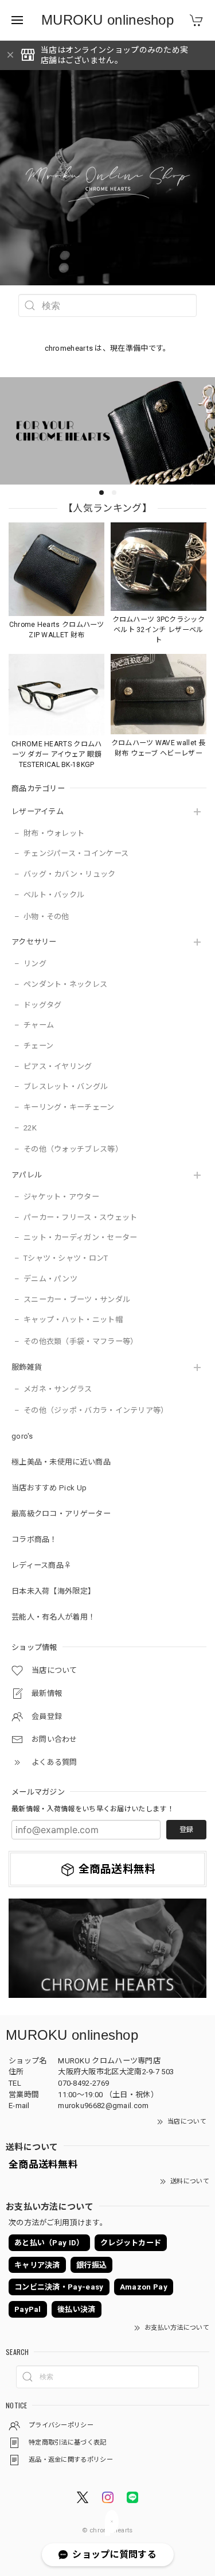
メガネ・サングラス (58, 1389)
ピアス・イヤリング (58, 1066)
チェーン (38, 1046)
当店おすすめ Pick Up (49, 1488)
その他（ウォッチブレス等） (73, 1149)
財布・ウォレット (54, 833)
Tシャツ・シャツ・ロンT (66, 1258)
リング (35, 964)
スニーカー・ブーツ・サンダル (77, 1299)
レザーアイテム (38, 811)
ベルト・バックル (54, 895)
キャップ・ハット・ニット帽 (73, 1320)
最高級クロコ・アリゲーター (61, 1514)
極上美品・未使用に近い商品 (61, 1462)
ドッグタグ (43, 1005)
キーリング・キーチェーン (69, 1107)
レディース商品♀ (41, 1565)
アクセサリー (34, 942)
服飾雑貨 (27, 1367)
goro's (22, 1436)
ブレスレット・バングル (66, 1086)
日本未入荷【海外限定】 (53, 1591)
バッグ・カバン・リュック (70, 874)
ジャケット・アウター (61, 1197)
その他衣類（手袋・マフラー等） (81, 1341)
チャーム (39, 1025)
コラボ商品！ (34, 1539)
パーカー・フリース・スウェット (81, 1217)
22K (30, 1128)
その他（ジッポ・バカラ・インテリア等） (96, 1410)
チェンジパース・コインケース (76, 853)
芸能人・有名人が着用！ (53, 1617)
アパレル (27, 1175)
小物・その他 (46, 917)
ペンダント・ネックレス (65, 984)
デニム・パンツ (50, 1279)
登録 (186, 1830)
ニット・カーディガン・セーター (81, 1237)
